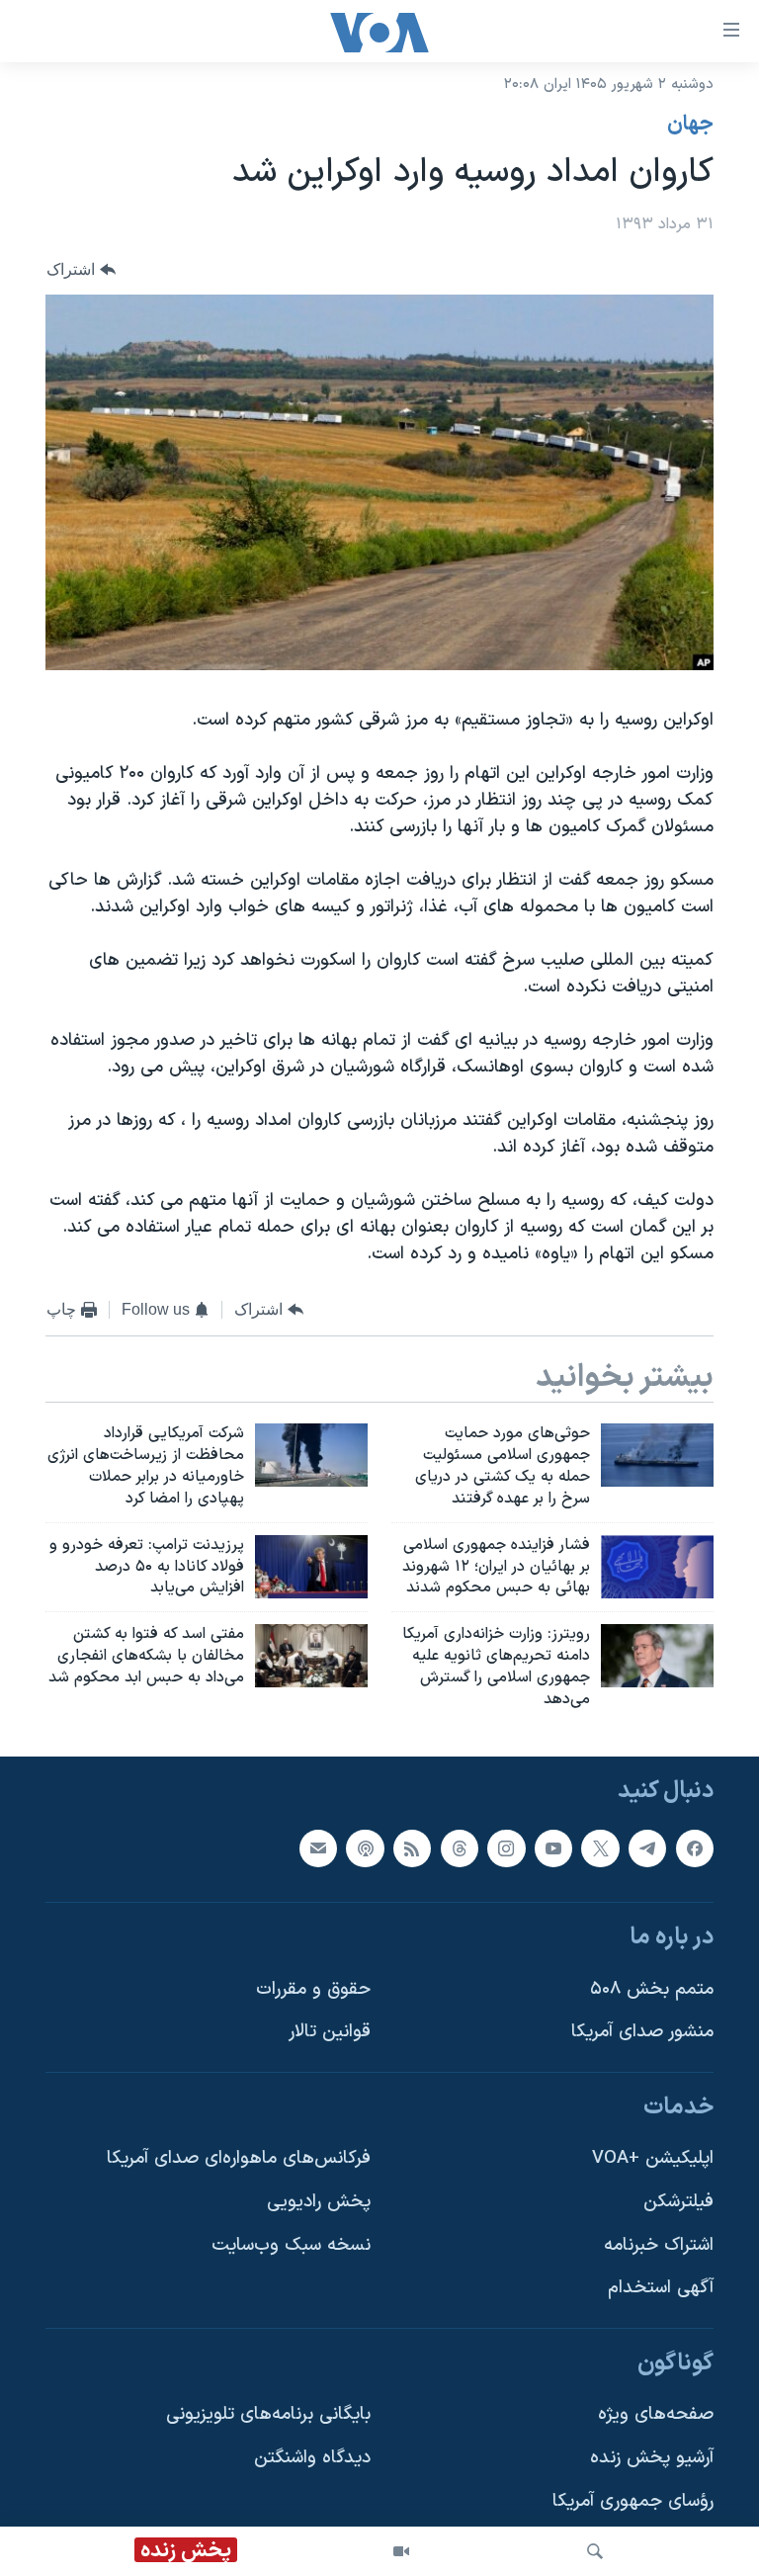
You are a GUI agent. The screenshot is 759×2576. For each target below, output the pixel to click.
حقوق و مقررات (313, 1988)
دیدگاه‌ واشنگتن (312, 2458)
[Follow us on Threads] (460, 1847)
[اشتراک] (318, 1847)
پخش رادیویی (319, 2202)
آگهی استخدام (661, 2288)
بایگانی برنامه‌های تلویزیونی (268, 2414)
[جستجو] (595, 2551)
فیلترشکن (678, 2202)
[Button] (81, 269)
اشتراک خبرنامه (659, 2244)
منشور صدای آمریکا (642, 2032)
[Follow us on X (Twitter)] (600, 1847)
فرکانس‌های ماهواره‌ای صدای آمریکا (239, 2158)
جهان (690, 125)
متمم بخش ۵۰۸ (652, 1988)
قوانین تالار (330, 2032)
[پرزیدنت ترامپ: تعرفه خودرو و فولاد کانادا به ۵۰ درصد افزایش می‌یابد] (311, 1567)
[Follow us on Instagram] (506, 1847)
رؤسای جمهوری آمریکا (633, 2500)
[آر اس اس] (412, 1847)
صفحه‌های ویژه (656, 2414)
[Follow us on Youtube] (553, 1847)
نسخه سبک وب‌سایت (291, 2244)
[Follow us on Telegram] (647, 1847)
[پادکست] (365, 1847)
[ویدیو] (401, 2551)
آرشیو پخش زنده (652, 2458)
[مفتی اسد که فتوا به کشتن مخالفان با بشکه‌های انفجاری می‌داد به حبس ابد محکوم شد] (311, 1656)
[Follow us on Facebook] (695, 1847)
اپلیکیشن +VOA (653, 2158)
